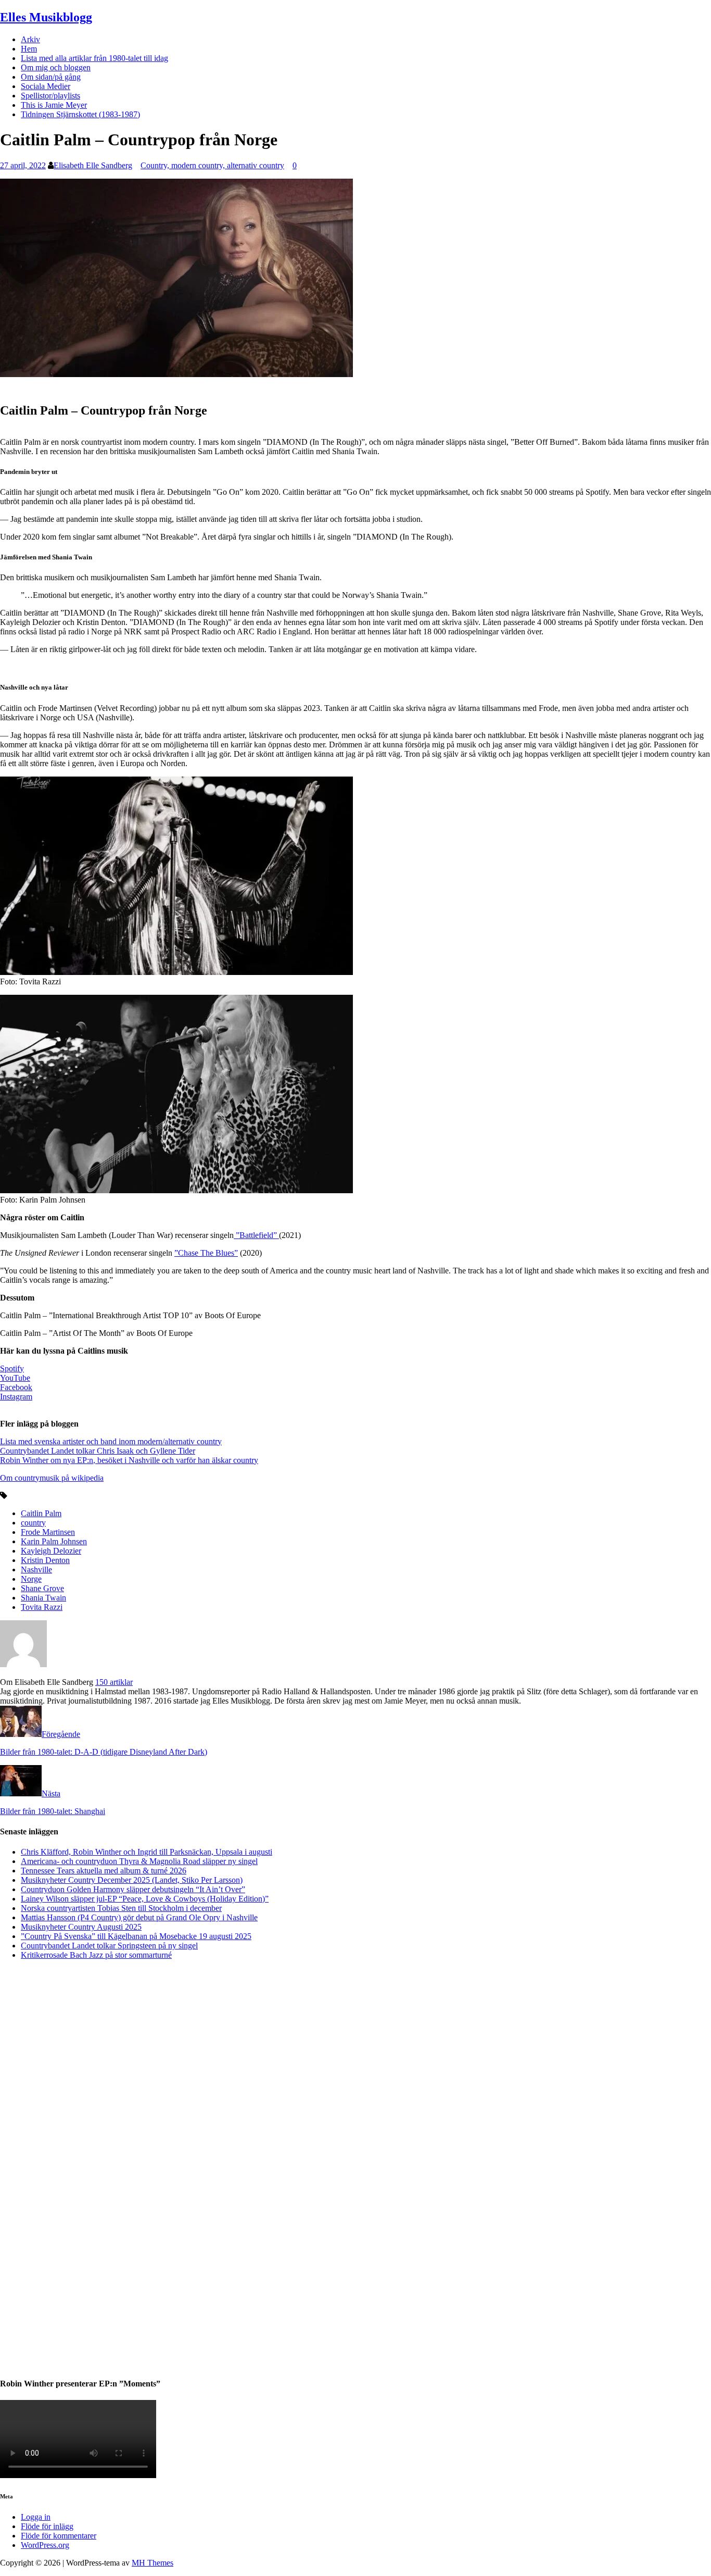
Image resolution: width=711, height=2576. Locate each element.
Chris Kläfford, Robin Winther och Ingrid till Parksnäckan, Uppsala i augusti (147, 1852)
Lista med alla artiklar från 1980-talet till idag (94, 58)
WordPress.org (45, 2545)
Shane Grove (42, 1588)
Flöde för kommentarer (59, 2536)
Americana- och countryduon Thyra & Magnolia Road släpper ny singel (139, 1861)
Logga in (36, 2517)
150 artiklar (114, 1682)
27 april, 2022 (23, 165)
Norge (31, 1579)
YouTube (15, 1378)
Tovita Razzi (42, 1607)
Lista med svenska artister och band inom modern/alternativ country (111, 1441)
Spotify (12, 1368)
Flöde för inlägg (47, 2526)
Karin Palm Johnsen (54, 1541)
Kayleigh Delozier (51, 1551)
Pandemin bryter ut (29, 472)
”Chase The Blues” (206, 1253)
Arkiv (30, 39)
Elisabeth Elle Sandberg (93, 165)
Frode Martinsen (48, 1532)
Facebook (16, 1387)
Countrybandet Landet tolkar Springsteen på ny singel (109, 1946)
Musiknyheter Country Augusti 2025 (81, 1927)
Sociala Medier (46, 86)
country (33, 1523)
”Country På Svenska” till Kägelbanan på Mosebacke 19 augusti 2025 (136, 1936)
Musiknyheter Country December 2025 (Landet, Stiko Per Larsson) (132, 1880)
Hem (29, 49)
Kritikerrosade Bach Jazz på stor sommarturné (96, 1955)
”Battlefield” (256, 1235)
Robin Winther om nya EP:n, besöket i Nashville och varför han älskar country (129, 1460)
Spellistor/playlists (50, 96)
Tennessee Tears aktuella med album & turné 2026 (104, 1871)
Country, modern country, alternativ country (212, 165)
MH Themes (153, 2563)
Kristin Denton (45, 1560)
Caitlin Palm (41, 1513)
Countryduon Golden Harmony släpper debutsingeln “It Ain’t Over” (133, 1889)
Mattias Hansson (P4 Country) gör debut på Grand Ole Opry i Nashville (139, 1917)
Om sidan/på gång (51, 77)
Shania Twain (43, 1598)
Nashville (36, 1570)
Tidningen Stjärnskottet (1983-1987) (80, 114)
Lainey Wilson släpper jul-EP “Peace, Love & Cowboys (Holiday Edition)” (145, 1899)
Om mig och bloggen (56, 67)
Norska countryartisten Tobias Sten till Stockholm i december (121, 1908)
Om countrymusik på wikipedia (52, 1478)
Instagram (16, 1397)
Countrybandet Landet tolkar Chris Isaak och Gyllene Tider (98, 1451)
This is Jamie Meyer (54, 105)
